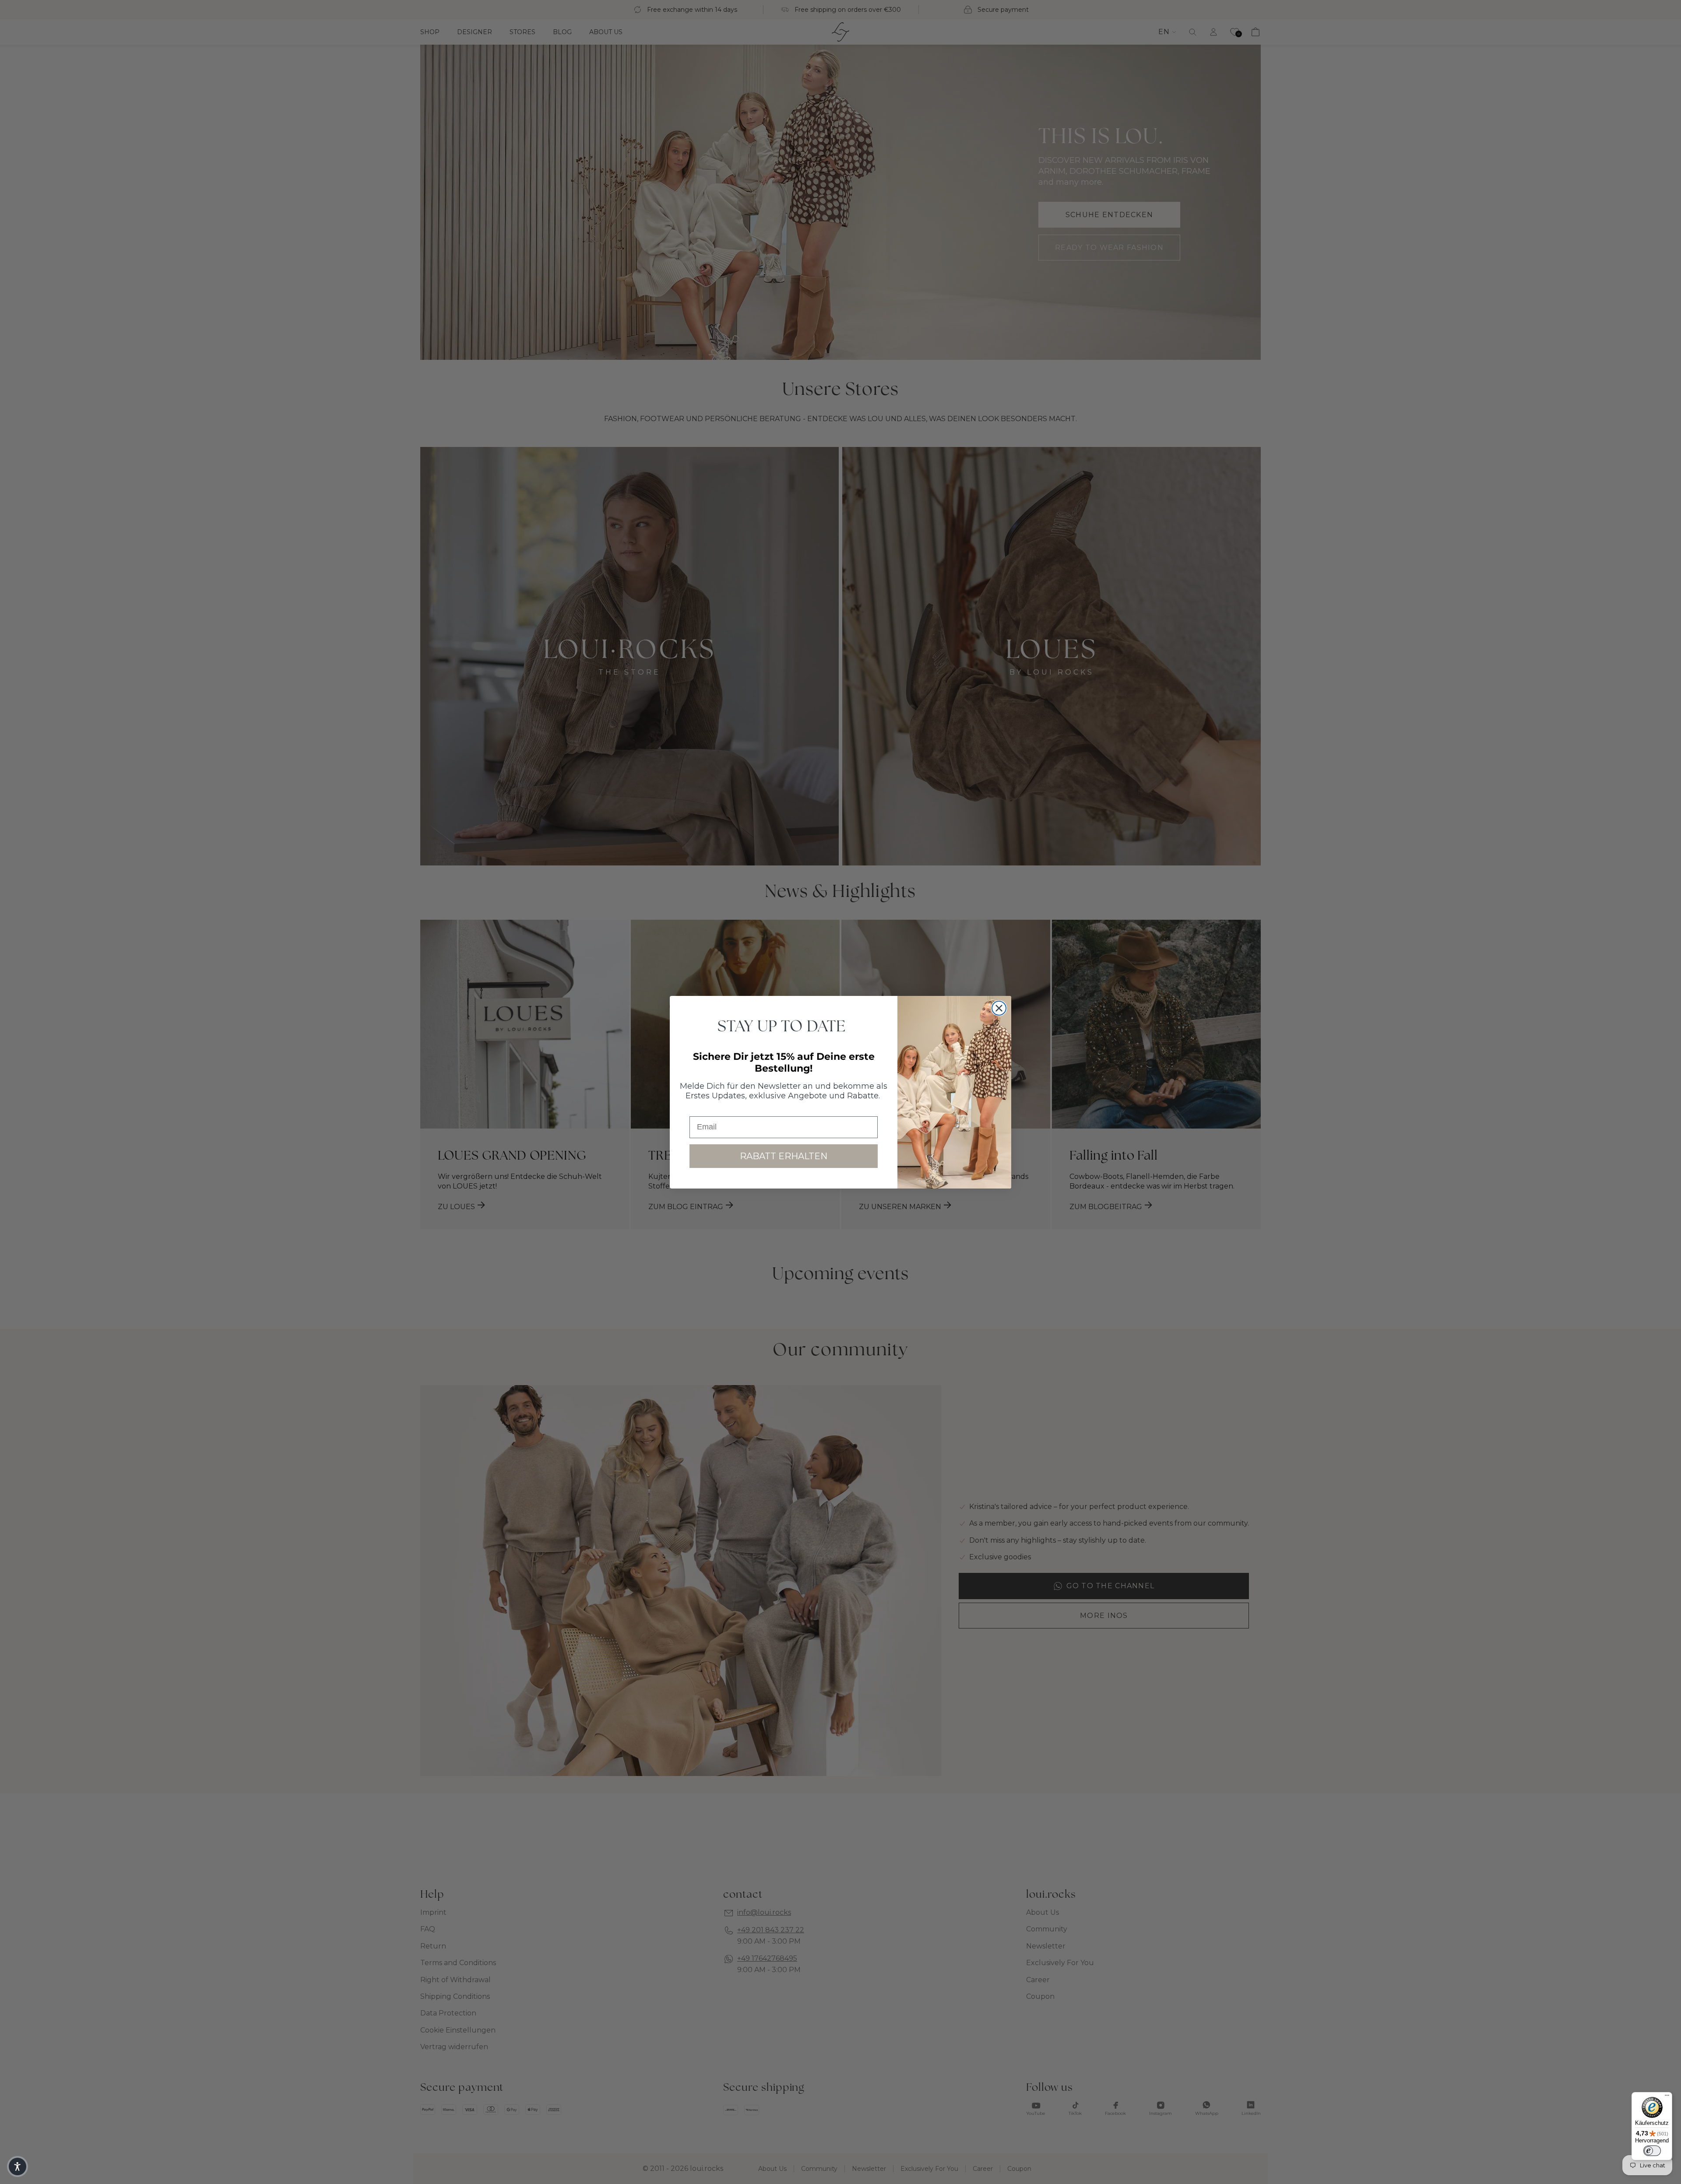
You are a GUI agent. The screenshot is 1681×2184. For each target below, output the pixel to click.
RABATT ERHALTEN (784, 1156)
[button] (18, 2166)
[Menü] (1667, 2097)
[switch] (1652, 2151)
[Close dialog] (999, 1008)
